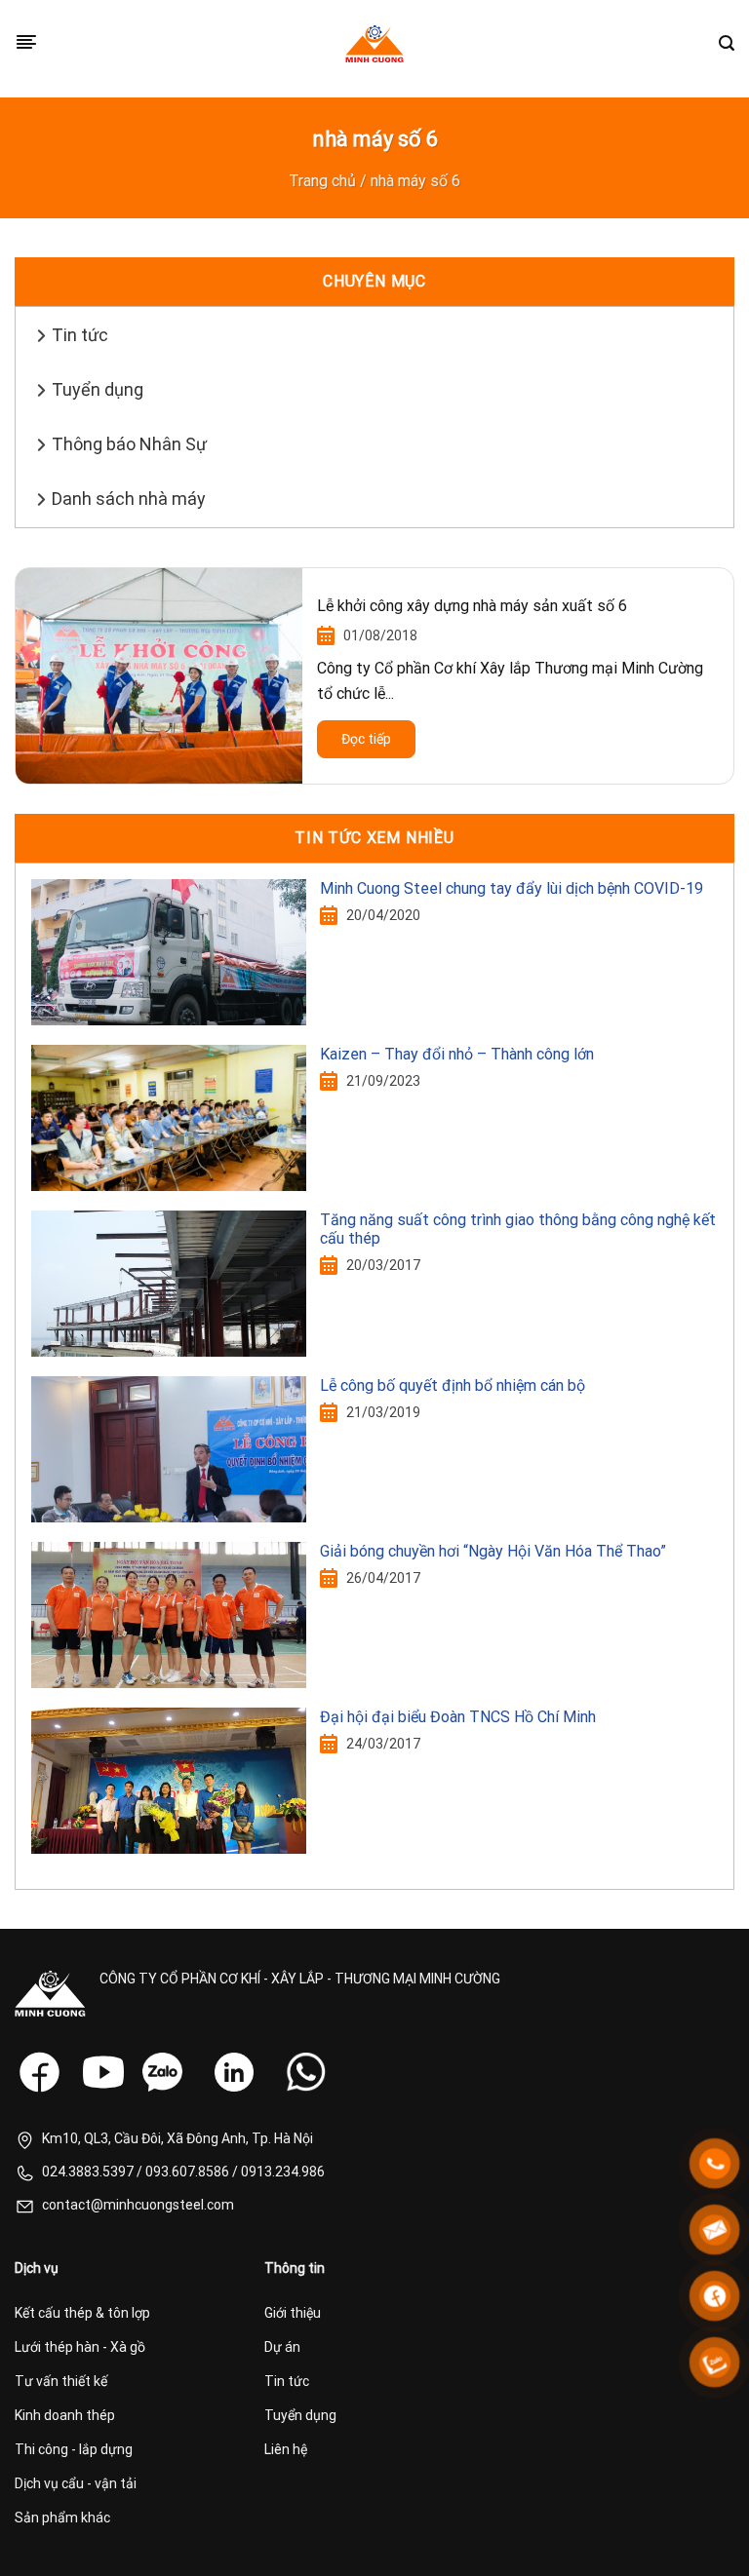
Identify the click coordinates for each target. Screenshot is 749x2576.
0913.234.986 (283, 2172)
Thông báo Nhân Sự (129, 444)
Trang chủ (322, 181)
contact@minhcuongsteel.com (138, 2205)
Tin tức (80, 335)
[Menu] (26, 43)
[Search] (727, 43)
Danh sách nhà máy (129, 499)
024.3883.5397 (88, 2172)
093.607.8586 (187, 2172)
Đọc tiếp (366, 739)
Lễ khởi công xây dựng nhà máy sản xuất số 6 (472, 606)
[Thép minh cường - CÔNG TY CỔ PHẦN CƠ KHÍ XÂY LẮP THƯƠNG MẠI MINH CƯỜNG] (374, 44)
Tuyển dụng (98, 389)
